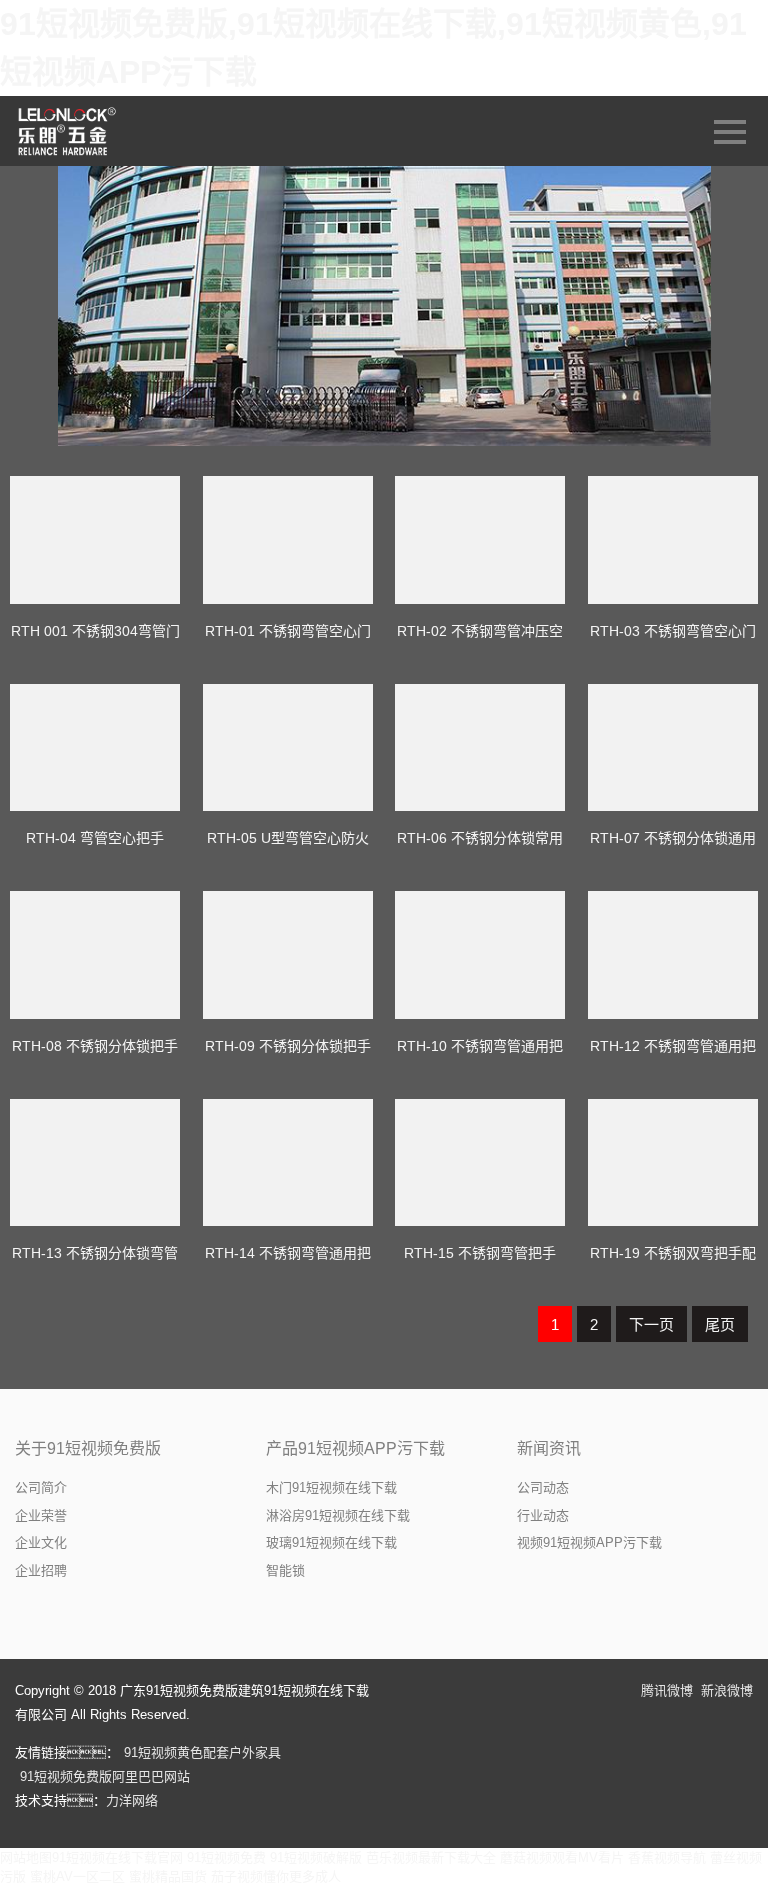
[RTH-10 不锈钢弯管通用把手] (480, 955)
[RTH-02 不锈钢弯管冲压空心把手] (480, 540)
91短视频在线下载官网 (117, 1857)
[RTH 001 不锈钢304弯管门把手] (95, 540)
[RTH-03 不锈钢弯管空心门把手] (673, 540)
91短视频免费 (226, 1857)
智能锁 (285, 1570)
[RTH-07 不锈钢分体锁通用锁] (673, 748)
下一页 (651, 1324)
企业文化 (41, 1542)
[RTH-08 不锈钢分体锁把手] (95, 955)
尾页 (720, 1324)
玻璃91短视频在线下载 (331, 1542)
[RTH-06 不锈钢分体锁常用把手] (480, 748)
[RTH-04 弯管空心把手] (95, 748)
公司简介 (41, 1487)
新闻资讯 (549, 1448)
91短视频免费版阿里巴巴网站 (105, 1776)
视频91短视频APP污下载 (589, 1542)
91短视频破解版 (316, 1857)
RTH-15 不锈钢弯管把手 (480, 1253)
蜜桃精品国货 (168, 1876)
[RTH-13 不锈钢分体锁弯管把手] (95, 1163)
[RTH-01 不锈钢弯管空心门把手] (288, 540)
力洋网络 (132, 1800)
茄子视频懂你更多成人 (276, 1876)
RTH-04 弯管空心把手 (95, 838)
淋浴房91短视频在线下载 (338, 1515)
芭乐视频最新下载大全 (431, 1857)
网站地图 (26, 1857)
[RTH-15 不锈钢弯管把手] (480, 1163)
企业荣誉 (41, 1515)
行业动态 (543, 1515)
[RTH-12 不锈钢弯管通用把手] (673, 955)
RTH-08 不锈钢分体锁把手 (95, 1046)
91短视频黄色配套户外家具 (202, 1752)
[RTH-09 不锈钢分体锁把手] (288, 955)
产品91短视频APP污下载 (355, 1448)
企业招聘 (41, 1570)
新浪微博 (727, 1690)
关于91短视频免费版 (88, 1448)
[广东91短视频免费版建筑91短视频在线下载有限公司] (68, 131)
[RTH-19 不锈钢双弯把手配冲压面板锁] (673, 1163)
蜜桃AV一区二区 (77, 1876)
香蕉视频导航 (667, 1857)
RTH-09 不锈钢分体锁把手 (288, 1046)
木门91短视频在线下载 (331, 1487)
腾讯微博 (667, 1690)
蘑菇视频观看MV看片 (562, 1857)
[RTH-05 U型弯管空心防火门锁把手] (288, 748)
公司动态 (543, 1487)
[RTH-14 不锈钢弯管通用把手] (288, 1163)
